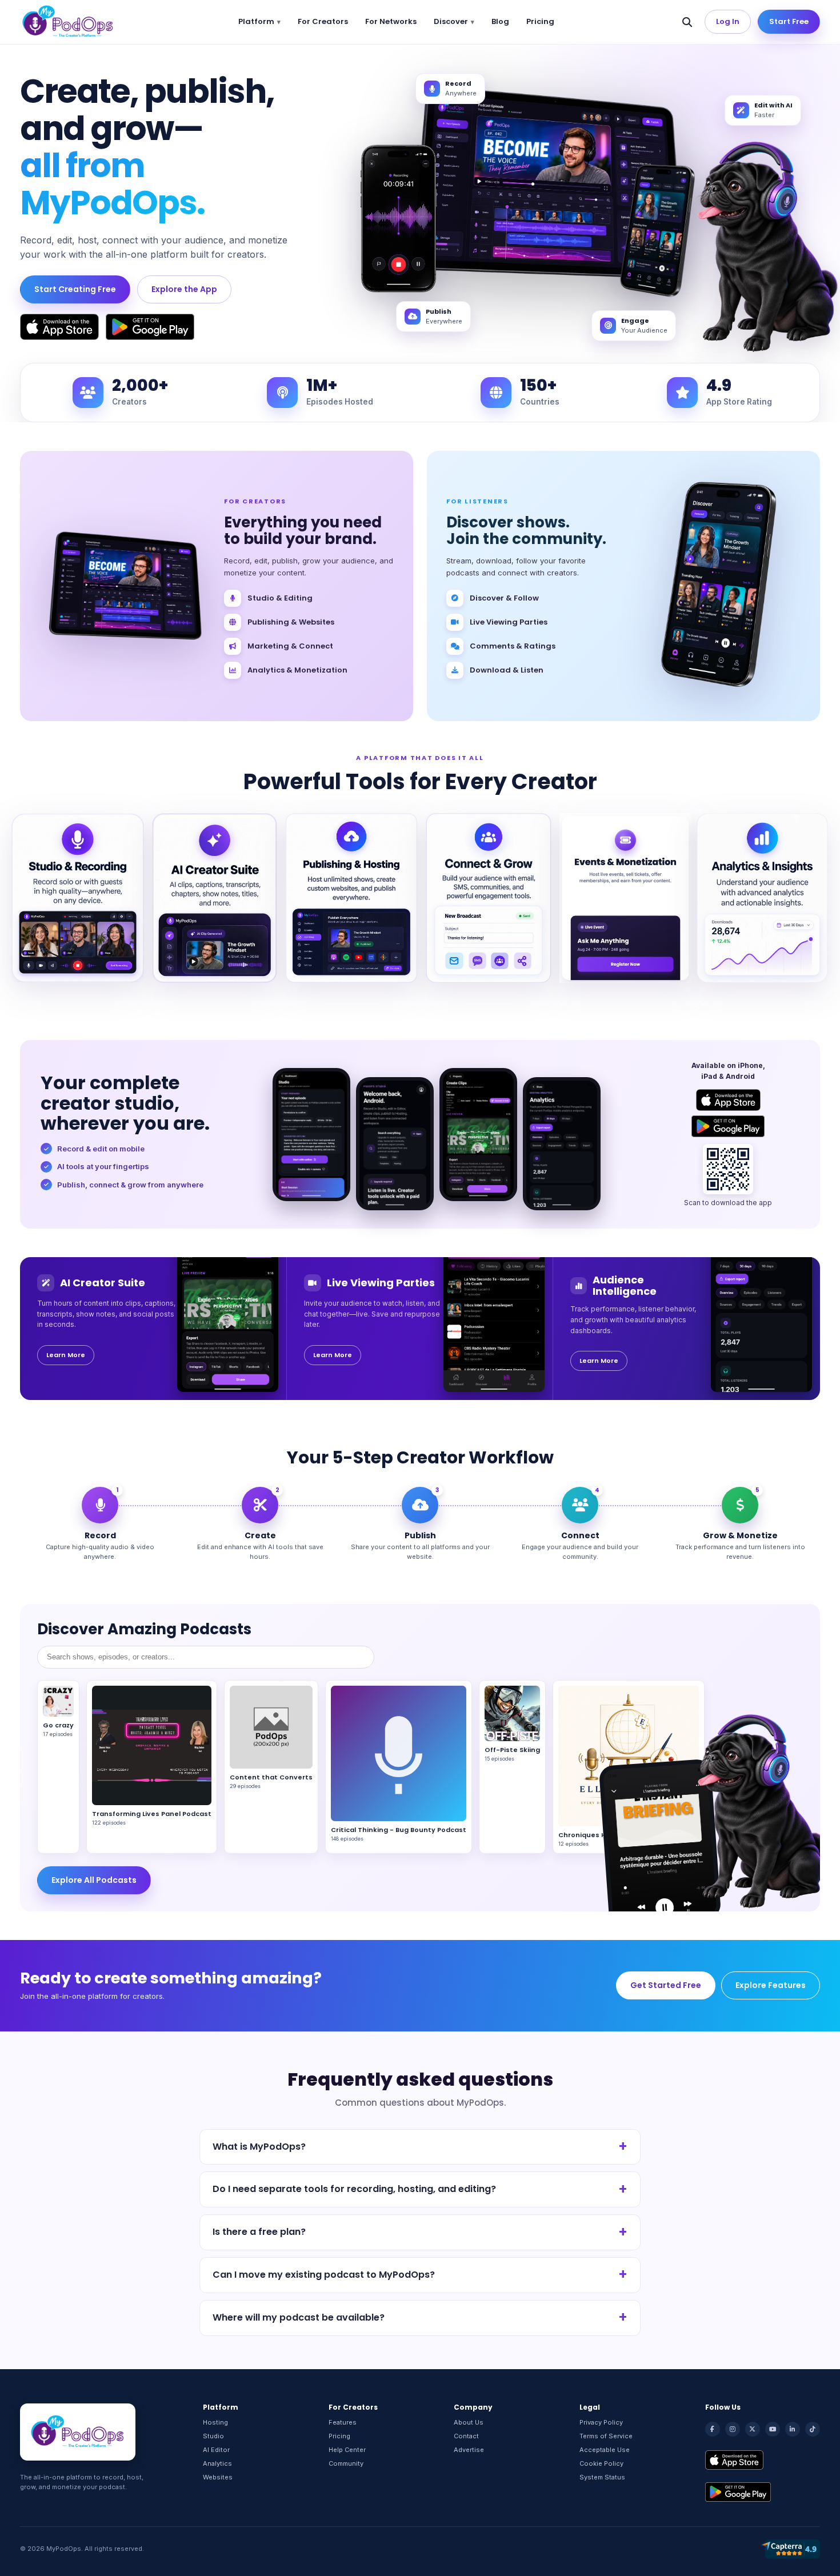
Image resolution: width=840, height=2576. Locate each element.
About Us (469, 2422)
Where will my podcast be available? (299, 2317)
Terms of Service (606, 2436)
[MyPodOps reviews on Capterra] (790, 2549)
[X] (753, 2429)
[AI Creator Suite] (215, 898)
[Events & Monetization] (626, 898)
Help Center (347, 2450)
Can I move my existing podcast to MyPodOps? (324, 2275)
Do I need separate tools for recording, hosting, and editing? (354, 2189)
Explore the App (184, 289)
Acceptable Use (605, 2450)
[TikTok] (813, 2429)
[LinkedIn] (793, 2429)
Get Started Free (666, 1985)
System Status (602, 2477)
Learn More (66, 1355)
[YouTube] (773, 2429)
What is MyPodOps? (259, 2147)
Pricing (540, 21)
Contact (466, 2436)
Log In (728, 21)
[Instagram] (733, 2429)
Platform (256, 21)
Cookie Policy (601, 2463)
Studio (213, 2436)
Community (346, 2463)
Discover (451, 21)
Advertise (469, 2450)
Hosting (215, 2422)
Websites (218, 2477)
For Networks (391, 21)
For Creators (323, 21)
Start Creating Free (75, 289)
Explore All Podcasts (94, 1880)
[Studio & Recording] (78, 898)
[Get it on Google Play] (150, 327)
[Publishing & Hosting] (351, 898)
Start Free (789, 21)
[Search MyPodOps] (687, 22)
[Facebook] (713, 2429)
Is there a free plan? (259, 2232)
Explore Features (771, 1985)
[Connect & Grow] (489, 898)
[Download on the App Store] (59, 327)
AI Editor (216, 2450)
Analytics (217, 2463)
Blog (500, 21)
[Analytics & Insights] (762, 898)
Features (343, 2422)
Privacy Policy (601, 2422)
